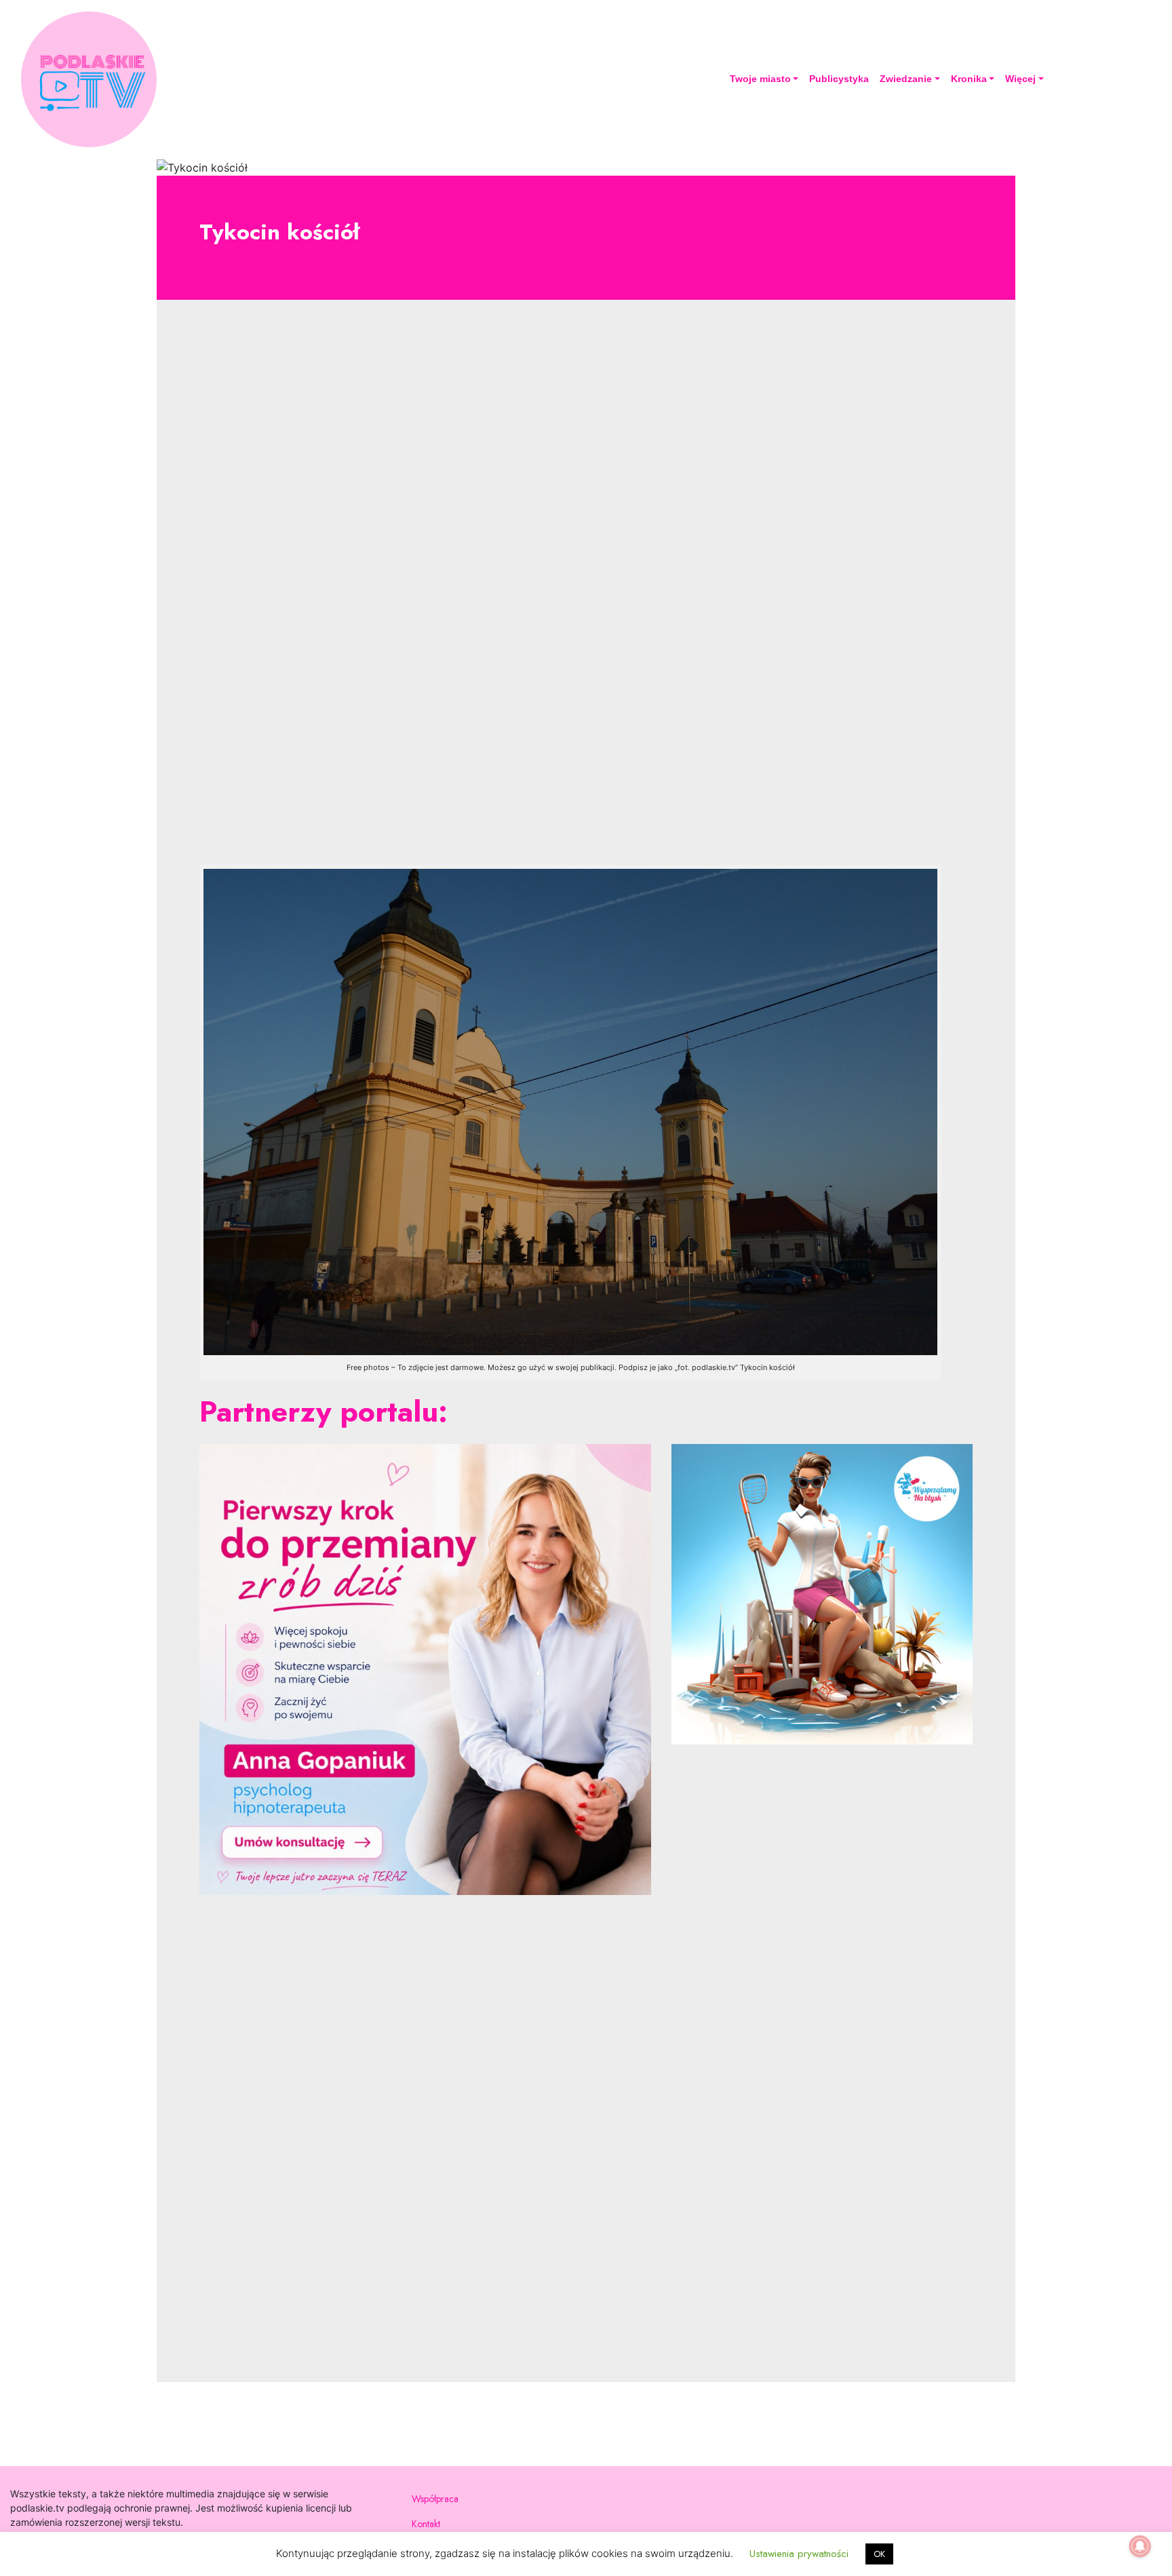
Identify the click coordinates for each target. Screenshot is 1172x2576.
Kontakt (426, 2524)
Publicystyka (839, 79)
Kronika (969, 79)
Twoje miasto (760, 79)
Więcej (1020, 79)
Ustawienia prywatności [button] (799, 2554)
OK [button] (879, 2554)
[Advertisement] (586, 593)
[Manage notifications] (1140, 2546)
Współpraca (435, 2499)
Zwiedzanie (906, 79)
